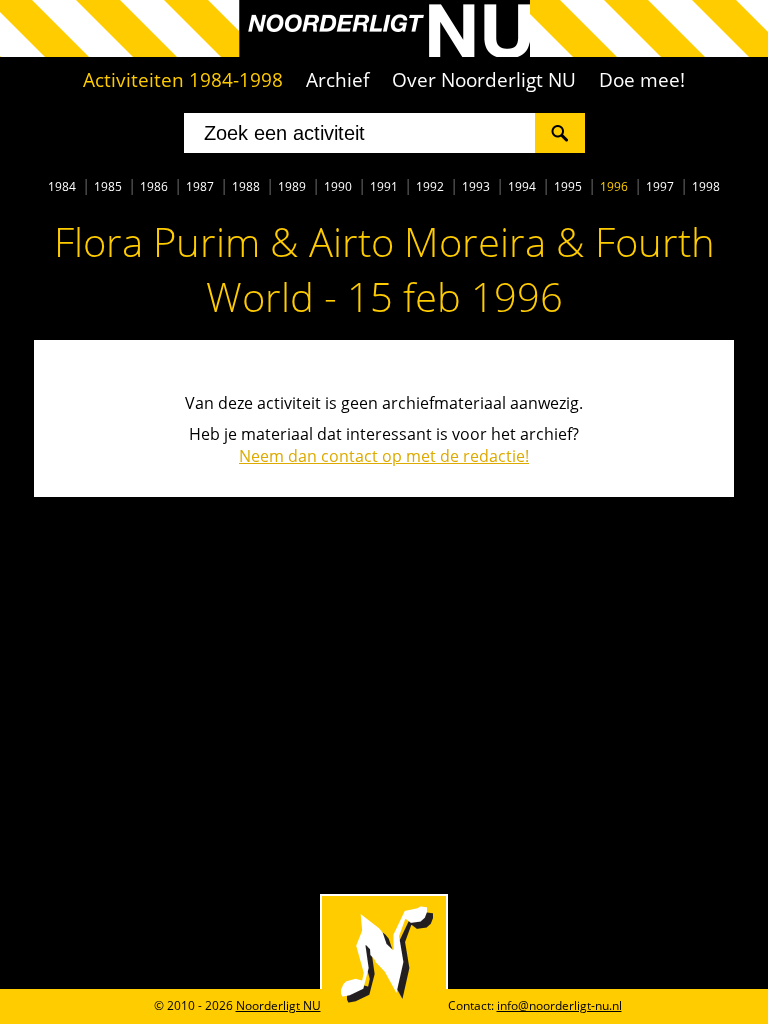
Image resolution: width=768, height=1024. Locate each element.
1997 (660, 186)
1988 (246, 186)
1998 (706, 186)
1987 (200, 186)
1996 (614, 186)
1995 (568, 186)
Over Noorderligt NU (484, 80)
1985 (108, 186)
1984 (62, 186)
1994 (522, 186)
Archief (337, 80)
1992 (430, 186)
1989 (292, 186)
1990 (338, 186)
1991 (384, 186)
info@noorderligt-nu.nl (559, 1005)
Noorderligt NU (278, 1005)
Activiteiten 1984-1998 (183, 80)
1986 (154, 186)
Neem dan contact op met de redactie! (384, 456)
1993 (476, 186)
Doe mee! (642, 80)
